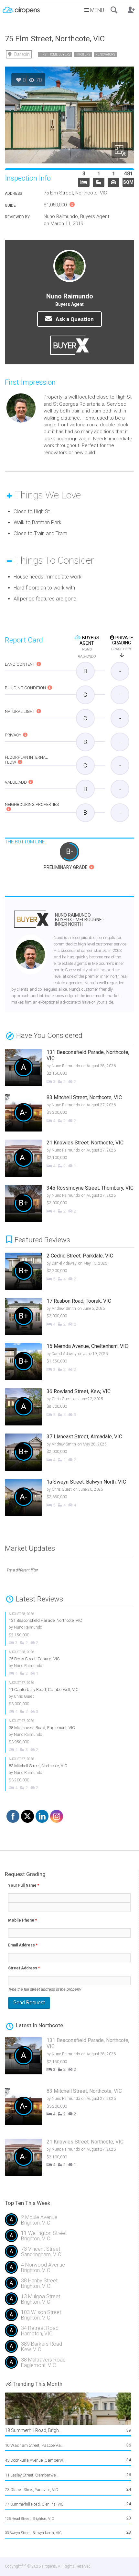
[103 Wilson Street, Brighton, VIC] (69, 2317)
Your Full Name (24, 1885)
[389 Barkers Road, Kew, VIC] (69, 2349)
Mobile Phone (22, 1920)
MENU (96, 10)
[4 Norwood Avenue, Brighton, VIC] (69, 2270)
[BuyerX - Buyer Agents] (31, 923)
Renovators (105, 54)
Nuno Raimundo (80, 920)
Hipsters (83, 54)
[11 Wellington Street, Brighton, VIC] (69, 2238)
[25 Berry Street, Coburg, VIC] (63, 1663)
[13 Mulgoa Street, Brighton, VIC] (69, 2302)
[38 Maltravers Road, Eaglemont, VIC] (63, 1736)
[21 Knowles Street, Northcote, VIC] (63, 1159)
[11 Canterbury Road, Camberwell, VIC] (63, 1698)
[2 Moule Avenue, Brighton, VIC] (69, 2222)
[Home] (21, 8)
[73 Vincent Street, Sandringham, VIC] (69, 2254)
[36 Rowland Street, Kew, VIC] (67, 1408)
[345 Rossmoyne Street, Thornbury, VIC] (63, 1204)
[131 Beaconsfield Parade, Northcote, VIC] (63, 1069)
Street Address (24, 1968)
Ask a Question (74, 319)
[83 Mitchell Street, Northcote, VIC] (63, 1114)
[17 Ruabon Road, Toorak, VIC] (67, 1317)
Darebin (22, 54)
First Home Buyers (55, 54)
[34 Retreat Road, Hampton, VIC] (69, 2333)
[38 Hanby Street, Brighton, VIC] (69, 2286)
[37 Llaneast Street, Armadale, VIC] (67, 1453)
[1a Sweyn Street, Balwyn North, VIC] (67, 1498)
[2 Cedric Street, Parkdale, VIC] (67, 1272)
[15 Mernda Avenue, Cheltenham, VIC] (67, 1362)
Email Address (23, 1945)
